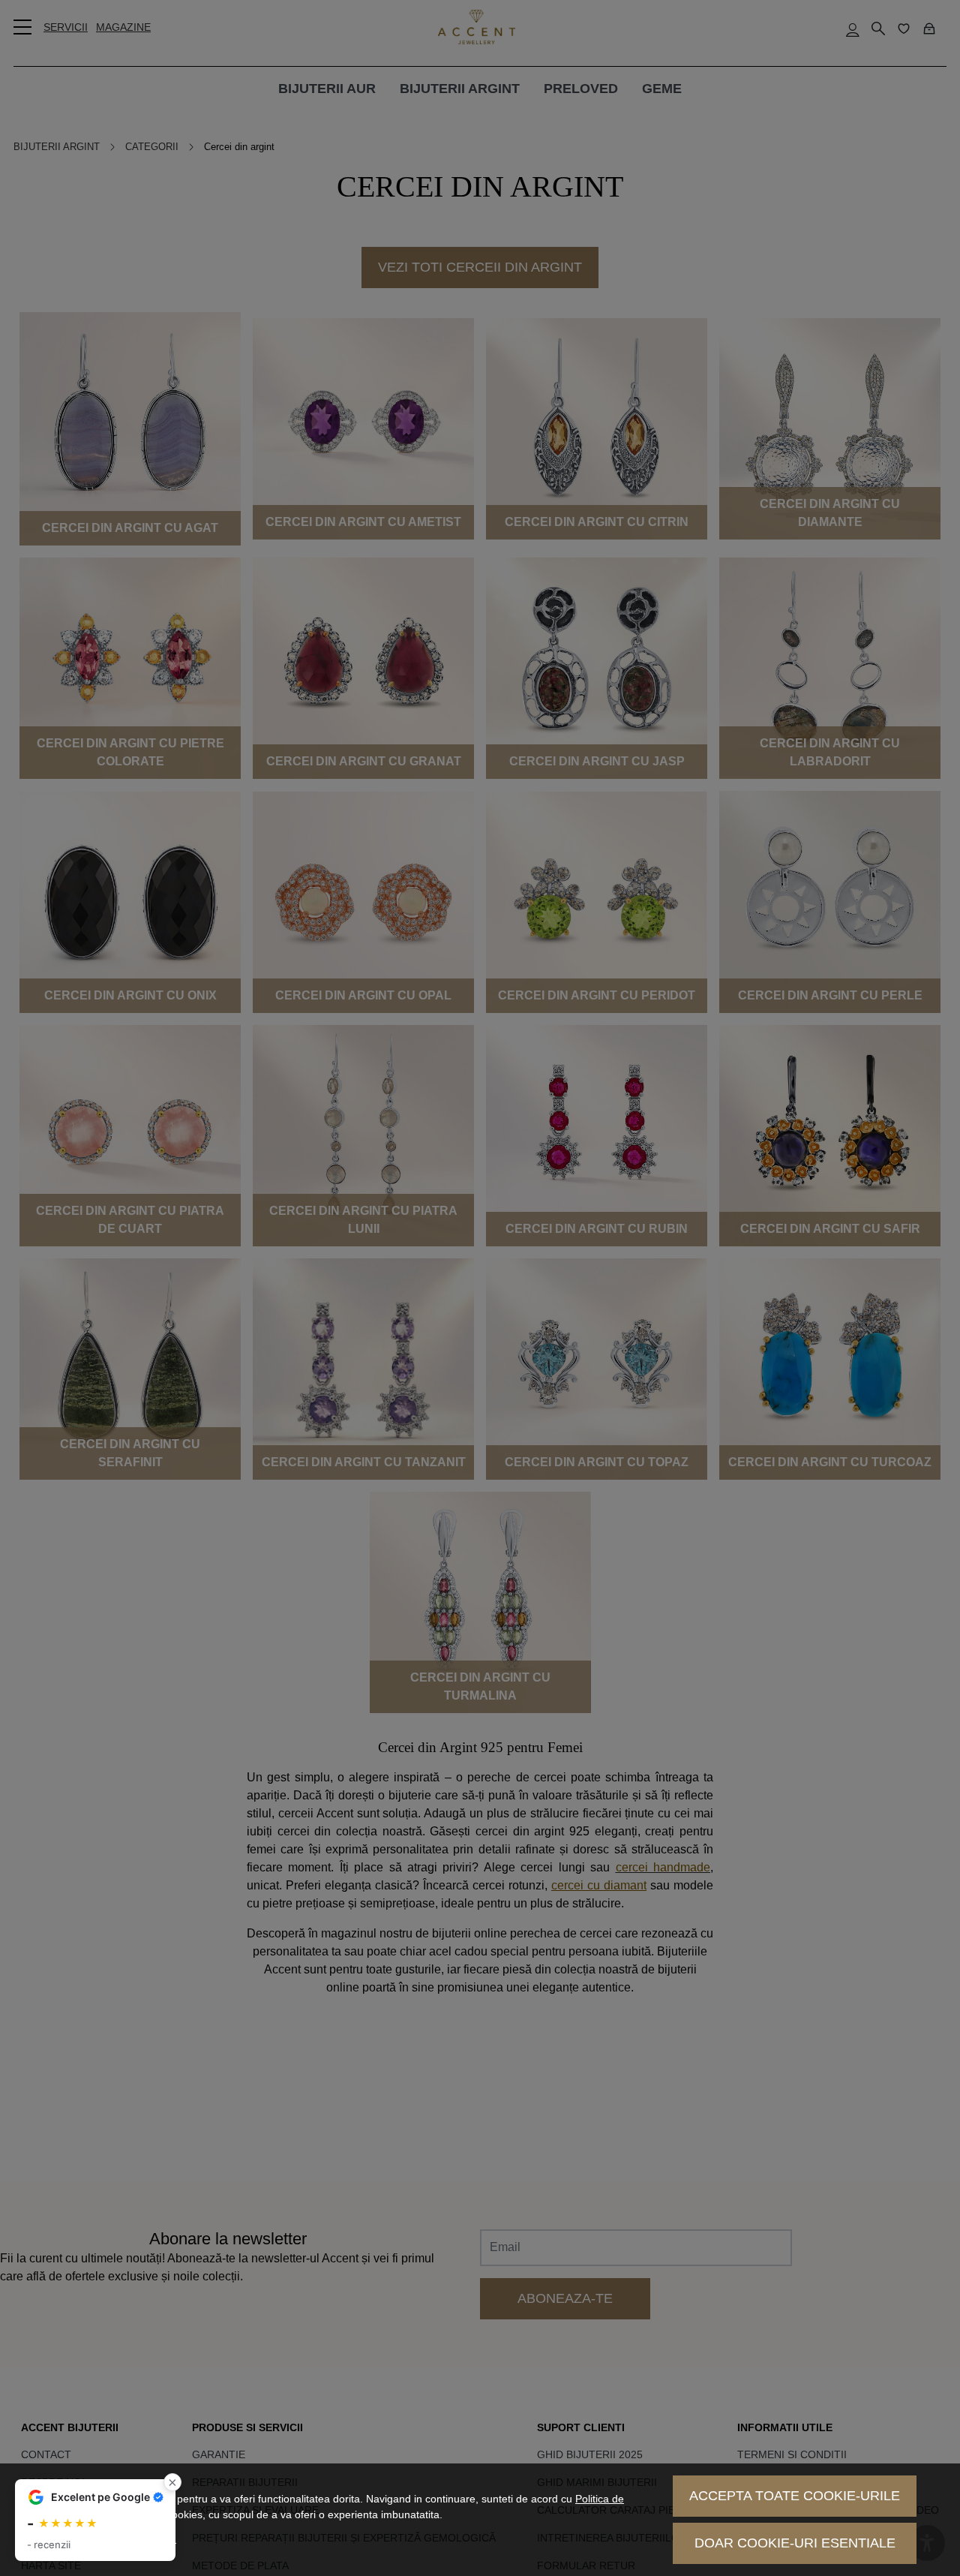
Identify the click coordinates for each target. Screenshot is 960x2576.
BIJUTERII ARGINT (460, 89)
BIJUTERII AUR (327, 89)
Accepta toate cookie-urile (795, 2496)
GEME (662, 89)
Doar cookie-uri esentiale (795, 2543)
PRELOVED (581, 89)
